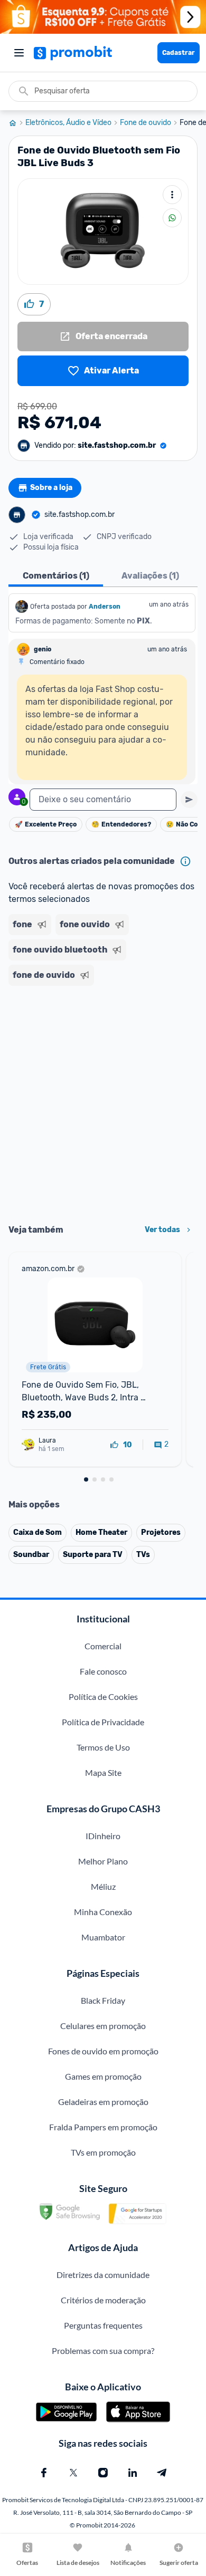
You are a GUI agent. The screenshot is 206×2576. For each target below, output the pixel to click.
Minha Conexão (103, 1912)
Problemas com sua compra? (103, 2351)
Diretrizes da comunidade (103, 2275)
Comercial (103, 1646)
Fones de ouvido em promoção (103, 2051)
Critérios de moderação (103, 2300)
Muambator (103, 1937)
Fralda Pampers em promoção (103, 2127)
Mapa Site (103, 1772)
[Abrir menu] (19, 53)
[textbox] (103, 800)
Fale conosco (103, 1671)
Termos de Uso (103, 1747)
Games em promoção (103, 2076)
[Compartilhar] (172, 218)
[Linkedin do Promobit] (133, 2473)
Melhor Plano (103, 1861)
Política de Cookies (103, 1696)
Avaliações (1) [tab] (150, 576)
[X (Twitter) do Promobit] (73, 2473)
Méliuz (103, 1886)
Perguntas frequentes (103, 2325)
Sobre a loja (51, 488)
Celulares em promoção (103, 2026)
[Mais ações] (172, 195)
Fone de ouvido (146, 123)
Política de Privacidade (103, 1722)
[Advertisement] (103, 1101)
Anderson (105, 607)
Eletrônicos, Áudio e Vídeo (68, 123)
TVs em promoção (103, 2152)
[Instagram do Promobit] (103, 2473)
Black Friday (103, 2000)
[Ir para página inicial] (17, 123)
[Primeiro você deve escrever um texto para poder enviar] (189, 800)
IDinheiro (103, 1836)
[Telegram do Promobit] (162, 2473)
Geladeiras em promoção (103, 2102)
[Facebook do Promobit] (44, 2473)
